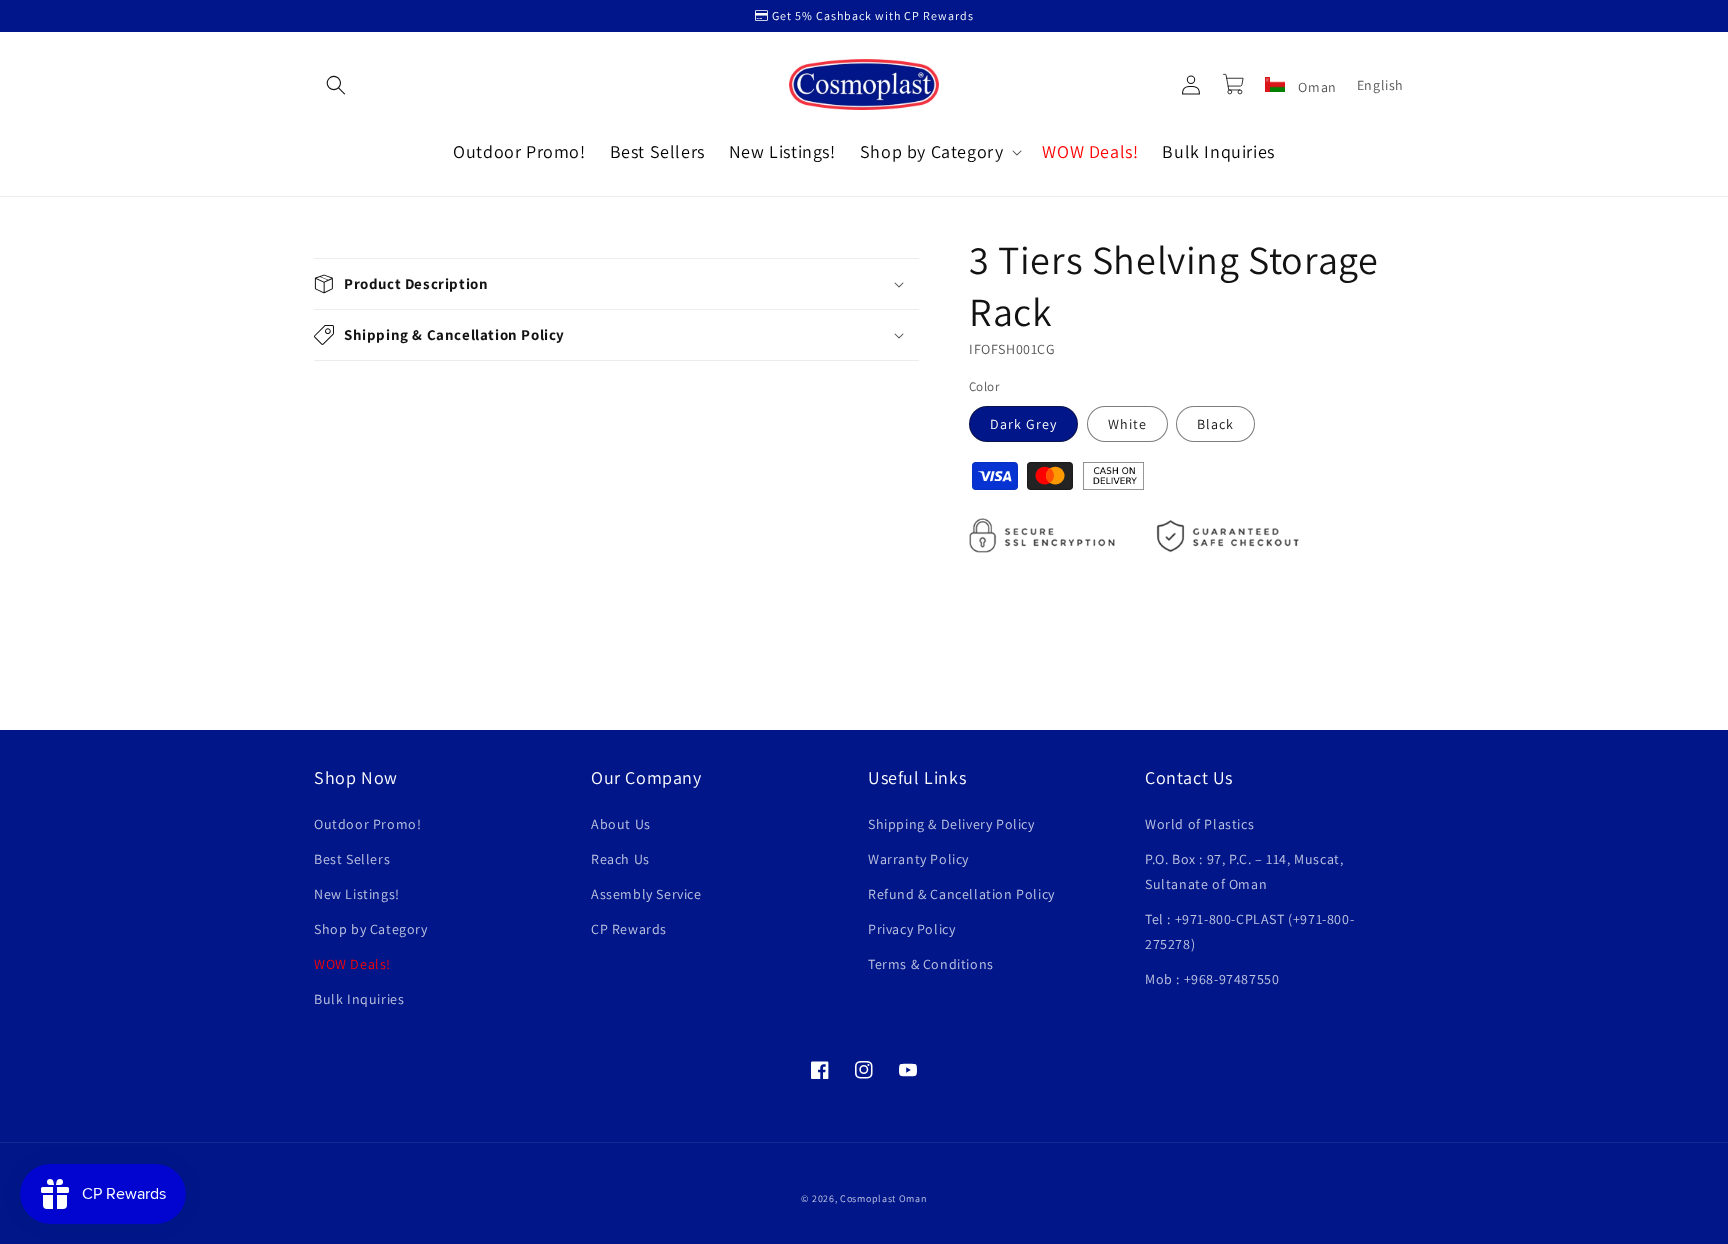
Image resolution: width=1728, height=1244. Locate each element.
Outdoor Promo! (367, 824)
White (1127, 424)
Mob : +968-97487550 (1212, 979)
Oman (1316, 87)
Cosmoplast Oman (883, 1198)
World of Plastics (1199, 824)
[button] (336, 85)
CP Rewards (629, 929)
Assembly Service (646, 894)
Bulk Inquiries (359, 999)
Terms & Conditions (931, 964)
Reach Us (620, 859)
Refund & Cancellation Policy (961, 894)
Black (1215, 424)
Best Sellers (352, 859)
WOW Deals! (352, 964)
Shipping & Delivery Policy (951, 824)
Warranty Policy (918, 859)
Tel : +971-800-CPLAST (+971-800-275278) (1249, 931)
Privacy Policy (911, 929)
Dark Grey (1023, 424)
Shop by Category (371, 929)
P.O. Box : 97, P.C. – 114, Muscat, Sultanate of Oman (1244, 871)
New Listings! (357, 894)
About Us (621, 824)
